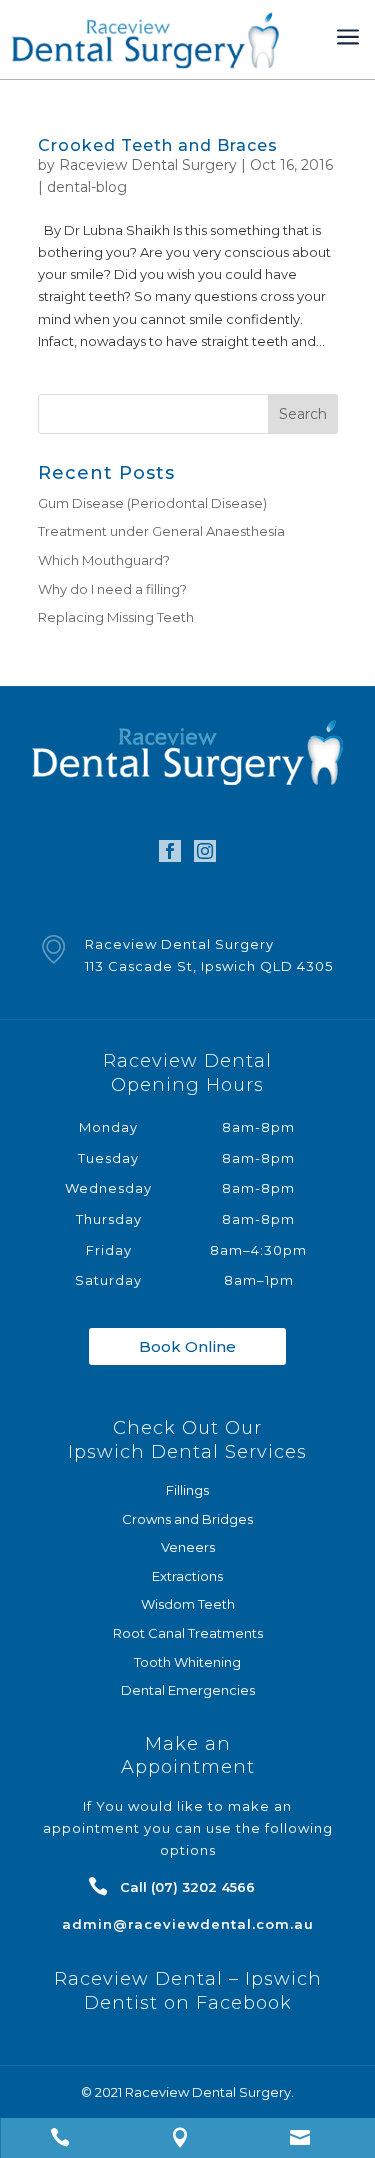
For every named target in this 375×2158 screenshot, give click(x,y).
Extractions (187, 1576)
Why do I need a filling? (112, 589)
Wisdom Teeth (188, 1604)
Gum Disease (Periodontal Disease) (152, 503)
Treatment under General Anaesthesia (161, 531)
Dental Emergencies (188, 1690)
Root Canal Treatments (188, 1633)
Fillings (187, 1490)
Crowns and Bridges (187, 1519)
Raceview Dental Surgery (148, 165)
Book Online (187, 1346)
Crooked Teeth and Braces (158, 145)
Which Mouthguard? (104, 560)
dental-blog (87, 187)
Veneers (188, 1547)
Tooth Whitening (187, 1662)
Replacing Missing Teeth (116, 617)
